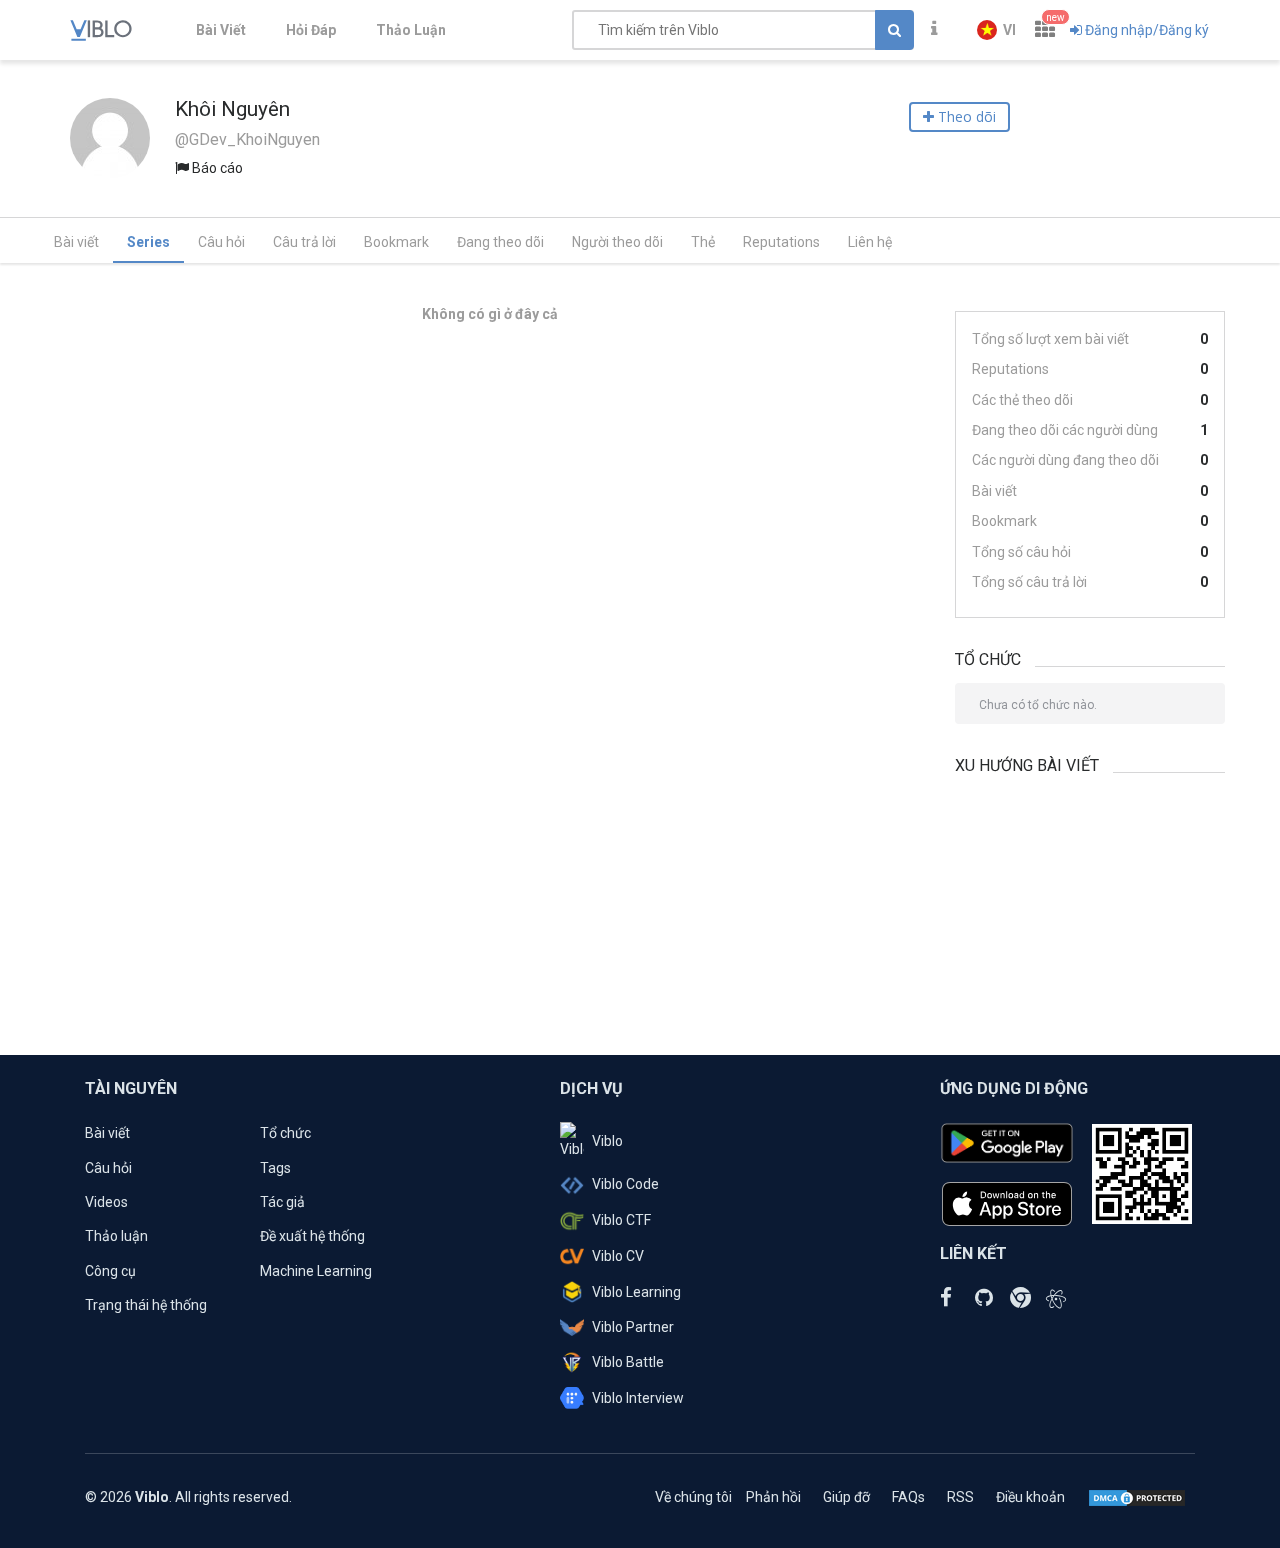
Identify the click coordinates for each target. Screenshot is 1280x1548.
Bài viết (76, 242)
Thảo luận (116, 1236)
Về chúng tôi (693, 1497)
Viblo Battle (628, 1362)
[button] (996, 30)
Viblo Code (625, 1184)
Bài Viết (221, 30)
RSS (960, 1497)
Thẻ (703, 242)
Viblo (607, 1141)
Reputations (781, 242)
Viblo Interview (638, 1398)
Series (148, 242)
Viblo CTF (621, 1220)
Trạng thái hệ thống (146, 1305)
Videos (106, 1202)
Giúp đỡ (846, 1497)
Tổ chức (285, 1133)
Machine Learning (316, 1271)
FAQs (908, 1497)
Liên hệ (870, 242)
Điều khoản (1030, 1497)
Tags (275, 1168)
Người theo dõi (617, 242)
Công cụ (110, 1271)
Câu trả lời (304, 242)
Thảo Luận (411, 30)
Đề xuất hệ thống (312, 1236)
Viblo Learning (636, 1292)
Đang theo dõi (500, 242)
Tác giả (282, 1202)
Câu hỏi (221, 242)
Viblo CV (618, 1256)
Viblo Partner (633, 1327)
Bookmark (396, 242)
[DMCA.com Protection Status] (1137, 1497)
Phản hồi (773, 1497)
